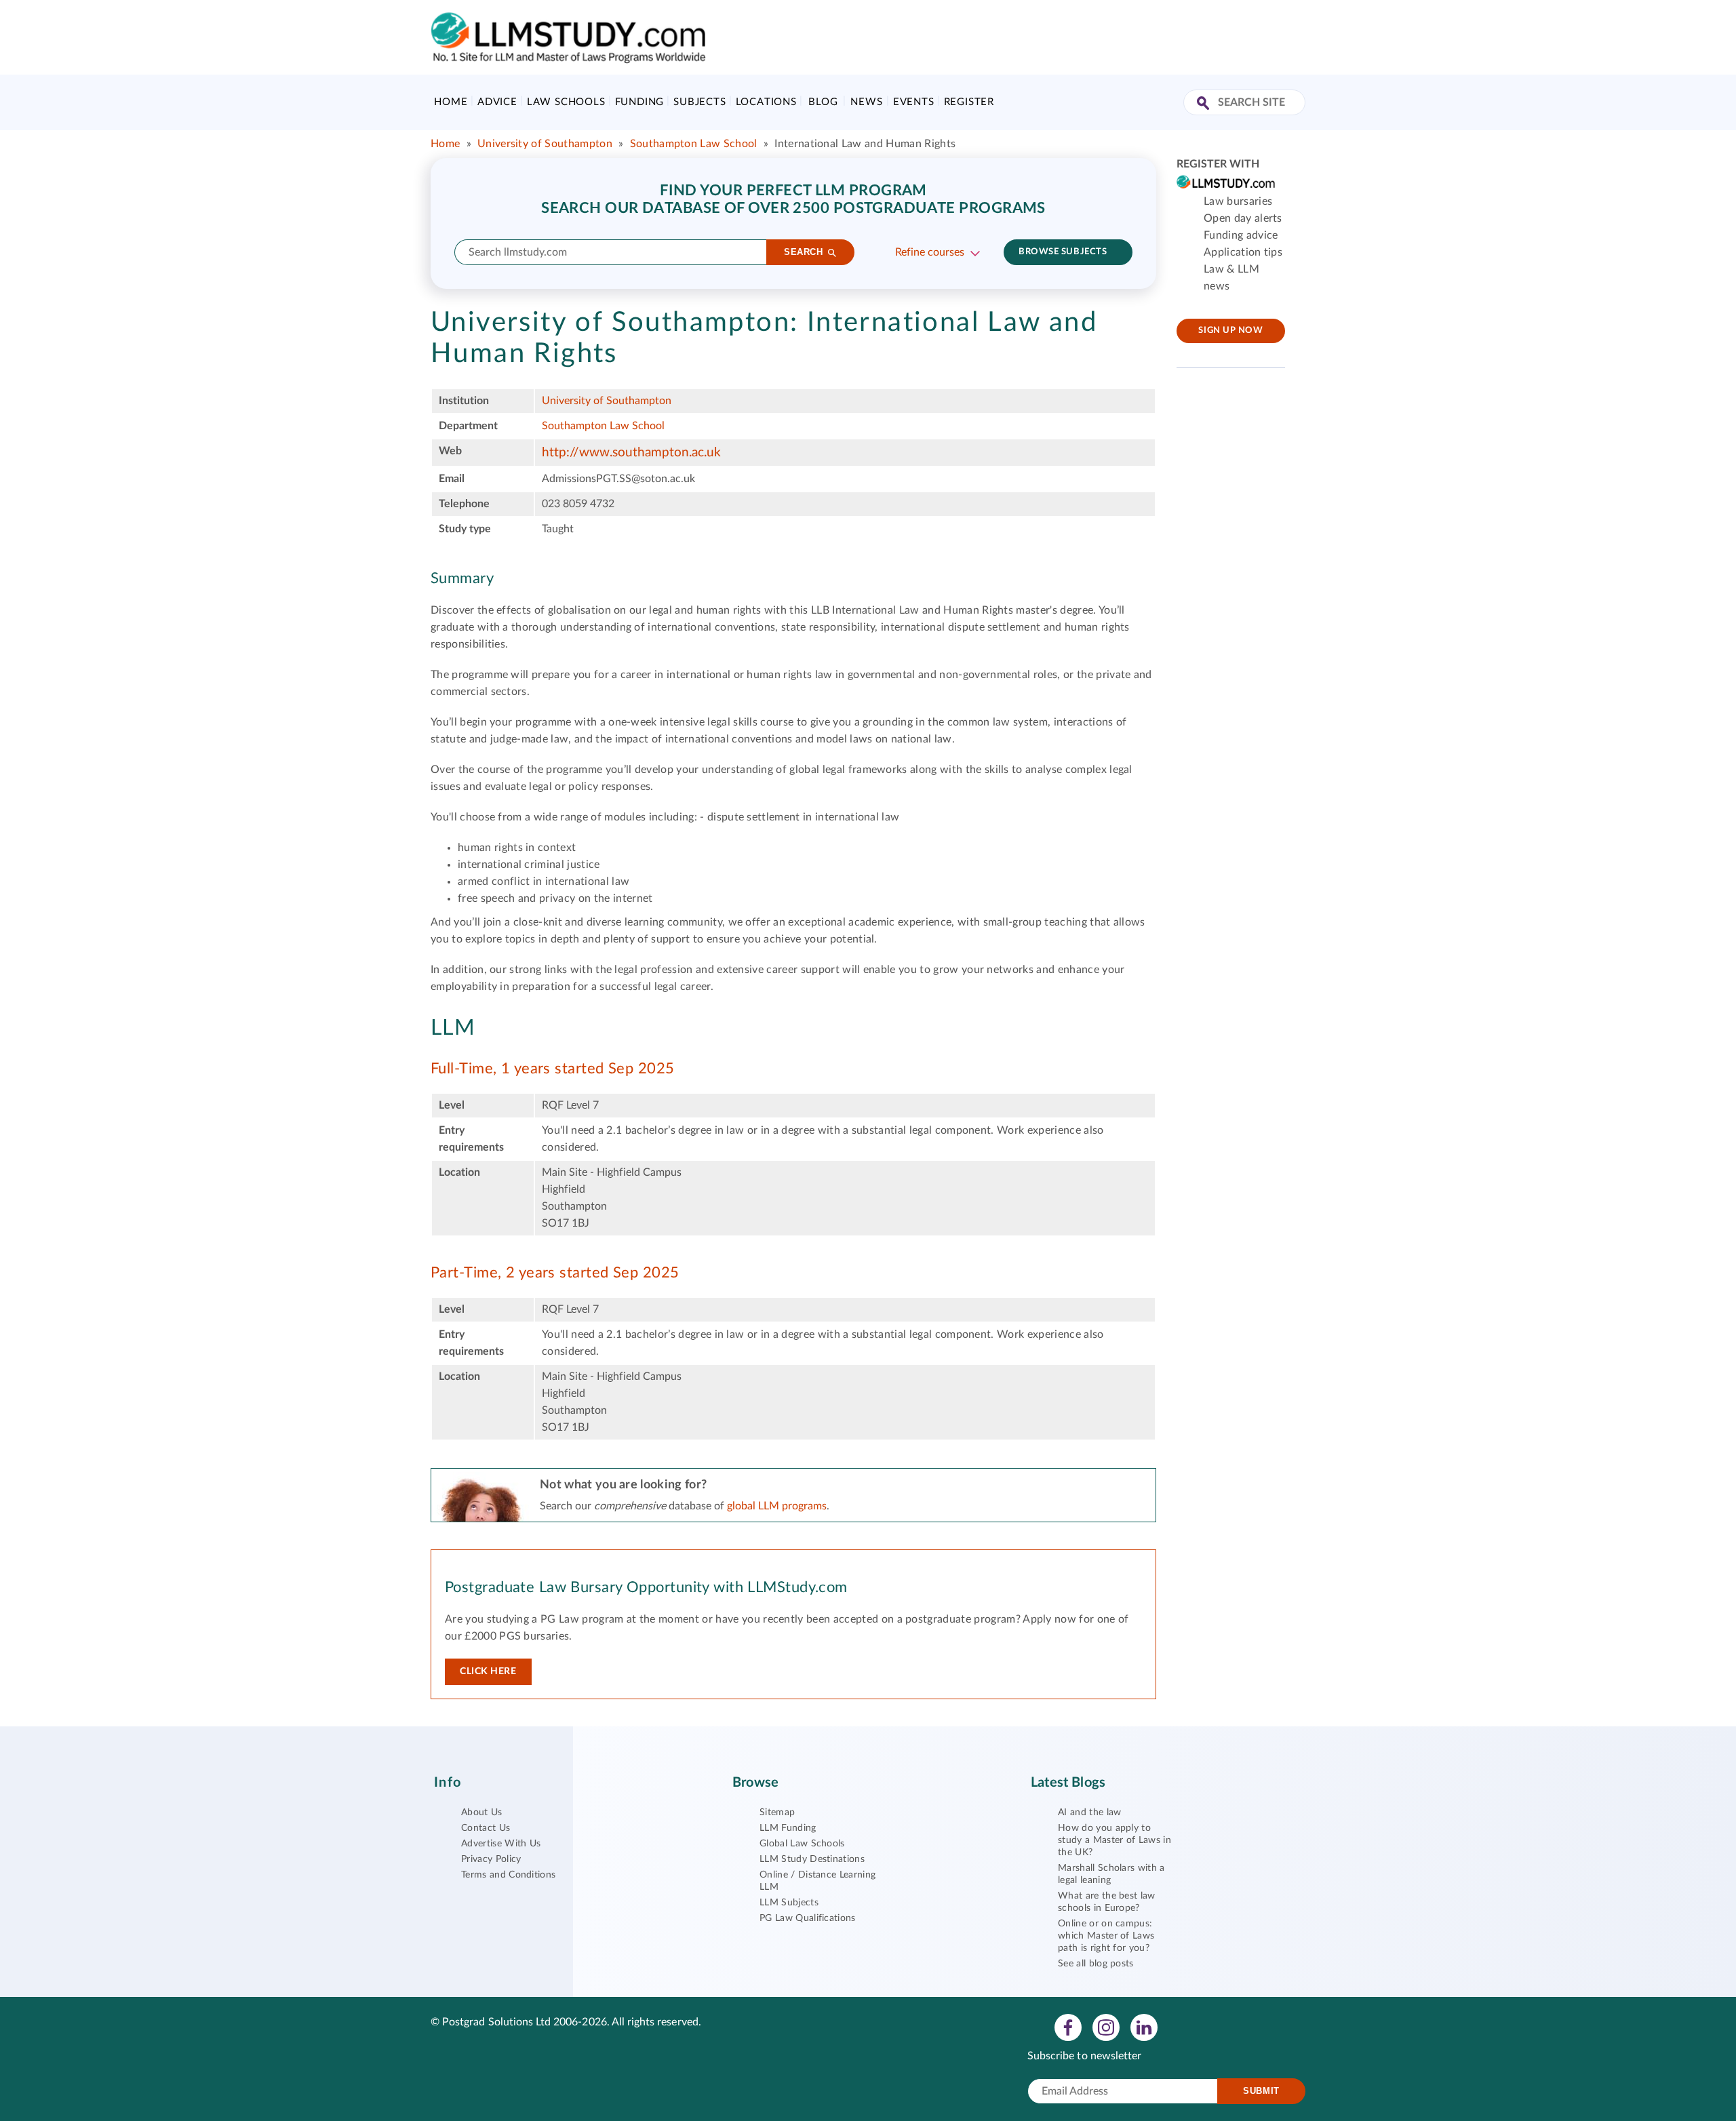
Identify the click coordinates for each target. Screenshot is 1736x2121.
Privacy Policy (491, 1859)
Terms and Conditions (508, 1875)
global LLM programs (777, 1506)
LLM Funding (788, 1828)
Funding (640, 102)
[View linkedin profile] (1144, 2027)
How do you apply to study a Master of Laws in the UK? (1114, 1840)
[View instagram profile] (1106, 2027)
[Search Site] (1205, 104)
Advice (497, 102)
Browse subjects (1063, 252)
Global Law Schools (802, 1844)
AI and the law (1089, 1812)
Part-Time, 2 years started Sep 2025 (555, 1273)
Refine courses (930, 252)
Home (451, 102)
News (866, 102)
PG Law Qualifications (808, 1918)
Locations (766, 102)
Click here (488, 1671)
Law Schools (566, 102)
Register (969, 102)
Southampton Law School (694, 144)
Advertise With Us (501, 1844)
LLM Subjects (789, 1903)
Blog (823, 102)
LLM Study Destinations (812, 1859)
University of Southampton (545, 144)
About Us (482, 1812)
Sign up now (1230, 331)
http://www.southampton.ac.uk (631, 453)
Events (914, 102)
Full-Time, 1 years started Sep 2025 (552, 1069)
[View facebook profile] (1068, 2027)
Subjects (699, 102)
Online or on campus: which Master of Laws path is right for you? (1106, 1936)
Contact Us (486, 1828)
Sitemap (777, 1812)
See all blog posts (1096, 1964)
